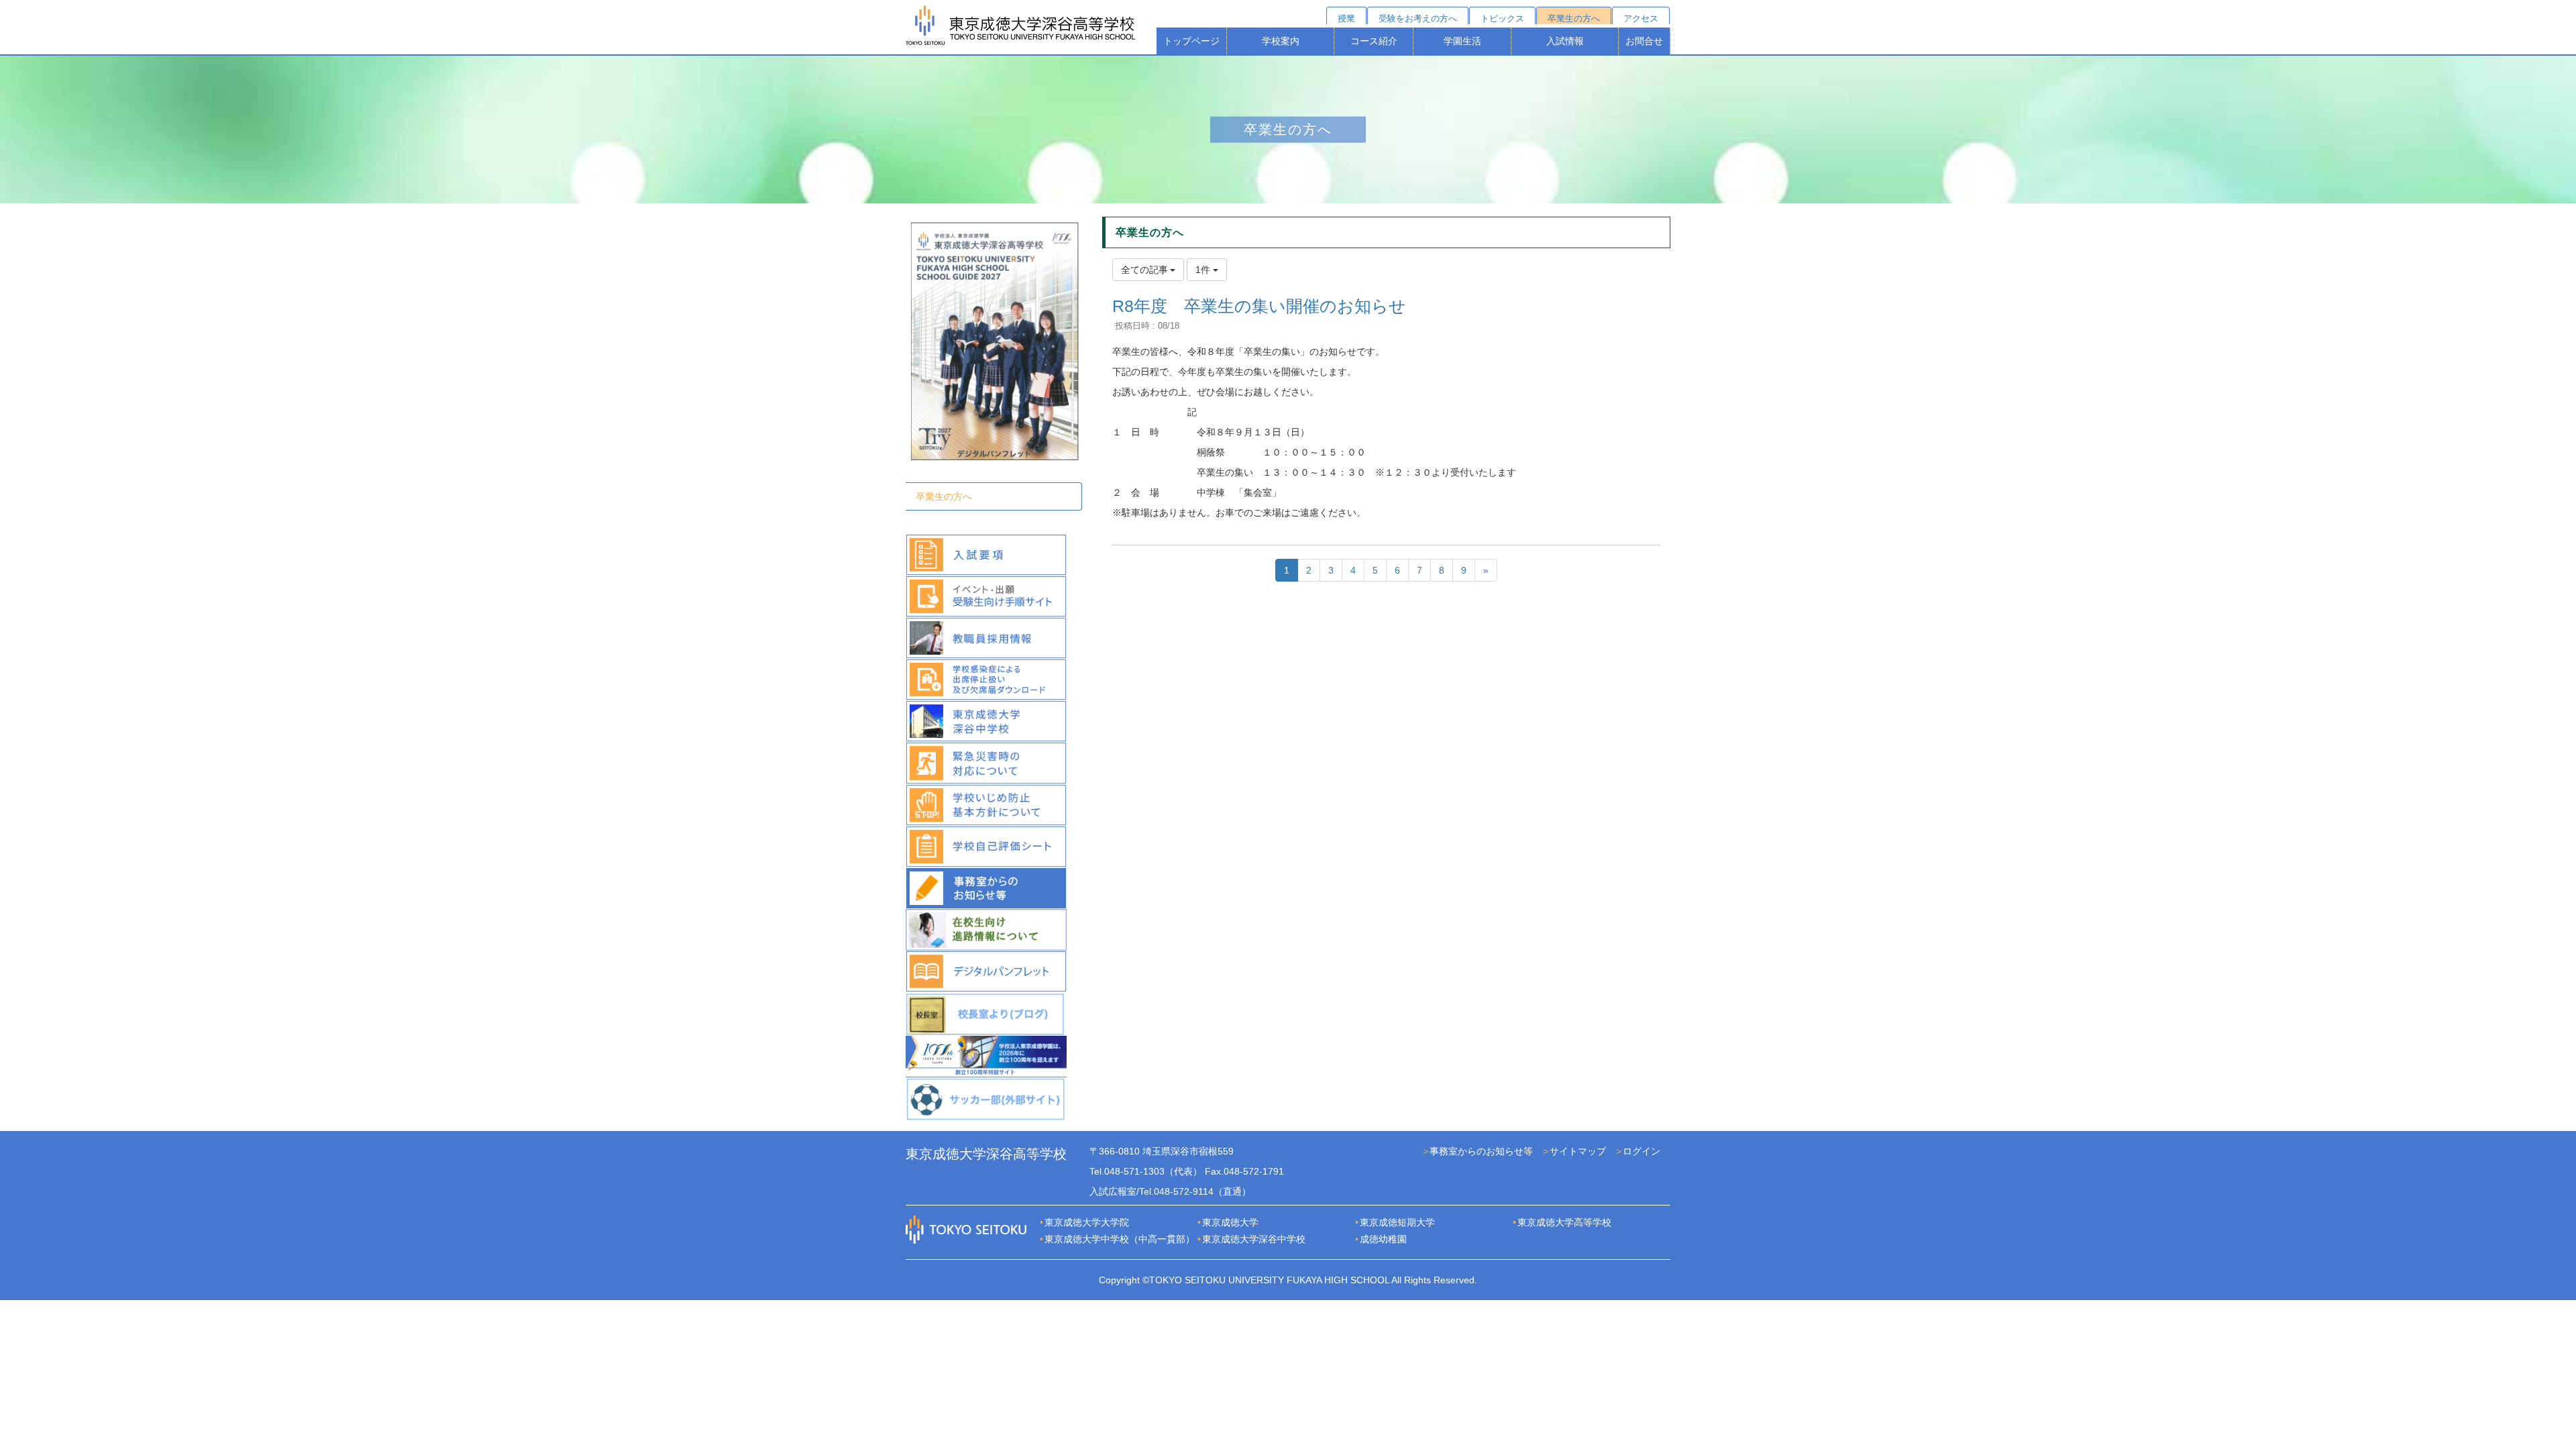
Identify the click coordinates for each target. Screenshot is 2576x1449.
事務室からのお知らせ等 (1481, 1151)
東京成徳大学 (1230, 1222)
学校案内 (1281, 41)
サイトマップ (1578, 1151)
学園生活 (1462, 41)
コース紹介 (1374, 41)
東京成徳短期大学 (1397, 1222)
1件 (1204, 270)
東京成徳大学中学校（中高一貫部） (1120, 1239)
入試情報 (1565, 41)
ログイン (1642, 1151)
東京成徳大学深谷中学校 (1254, 1239)
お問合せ (1644, 41)
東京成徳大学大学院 (1087, 1222)
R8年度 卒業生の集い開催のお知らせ (1259, 306)
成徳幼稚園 (1383, 1239)
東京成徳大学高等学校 (1564, 1222)
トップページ (1191, 41)
